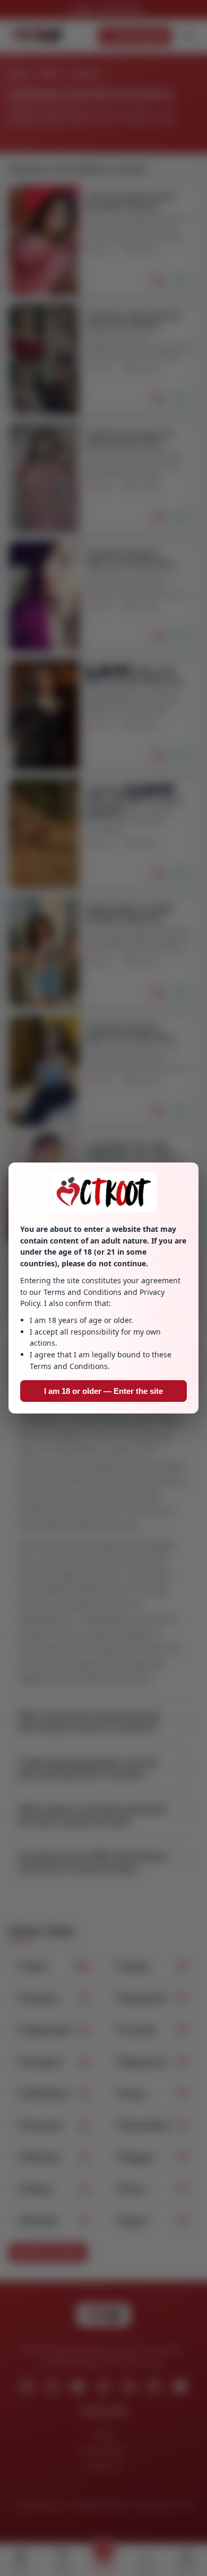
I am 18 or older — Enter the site (103, 1391)
